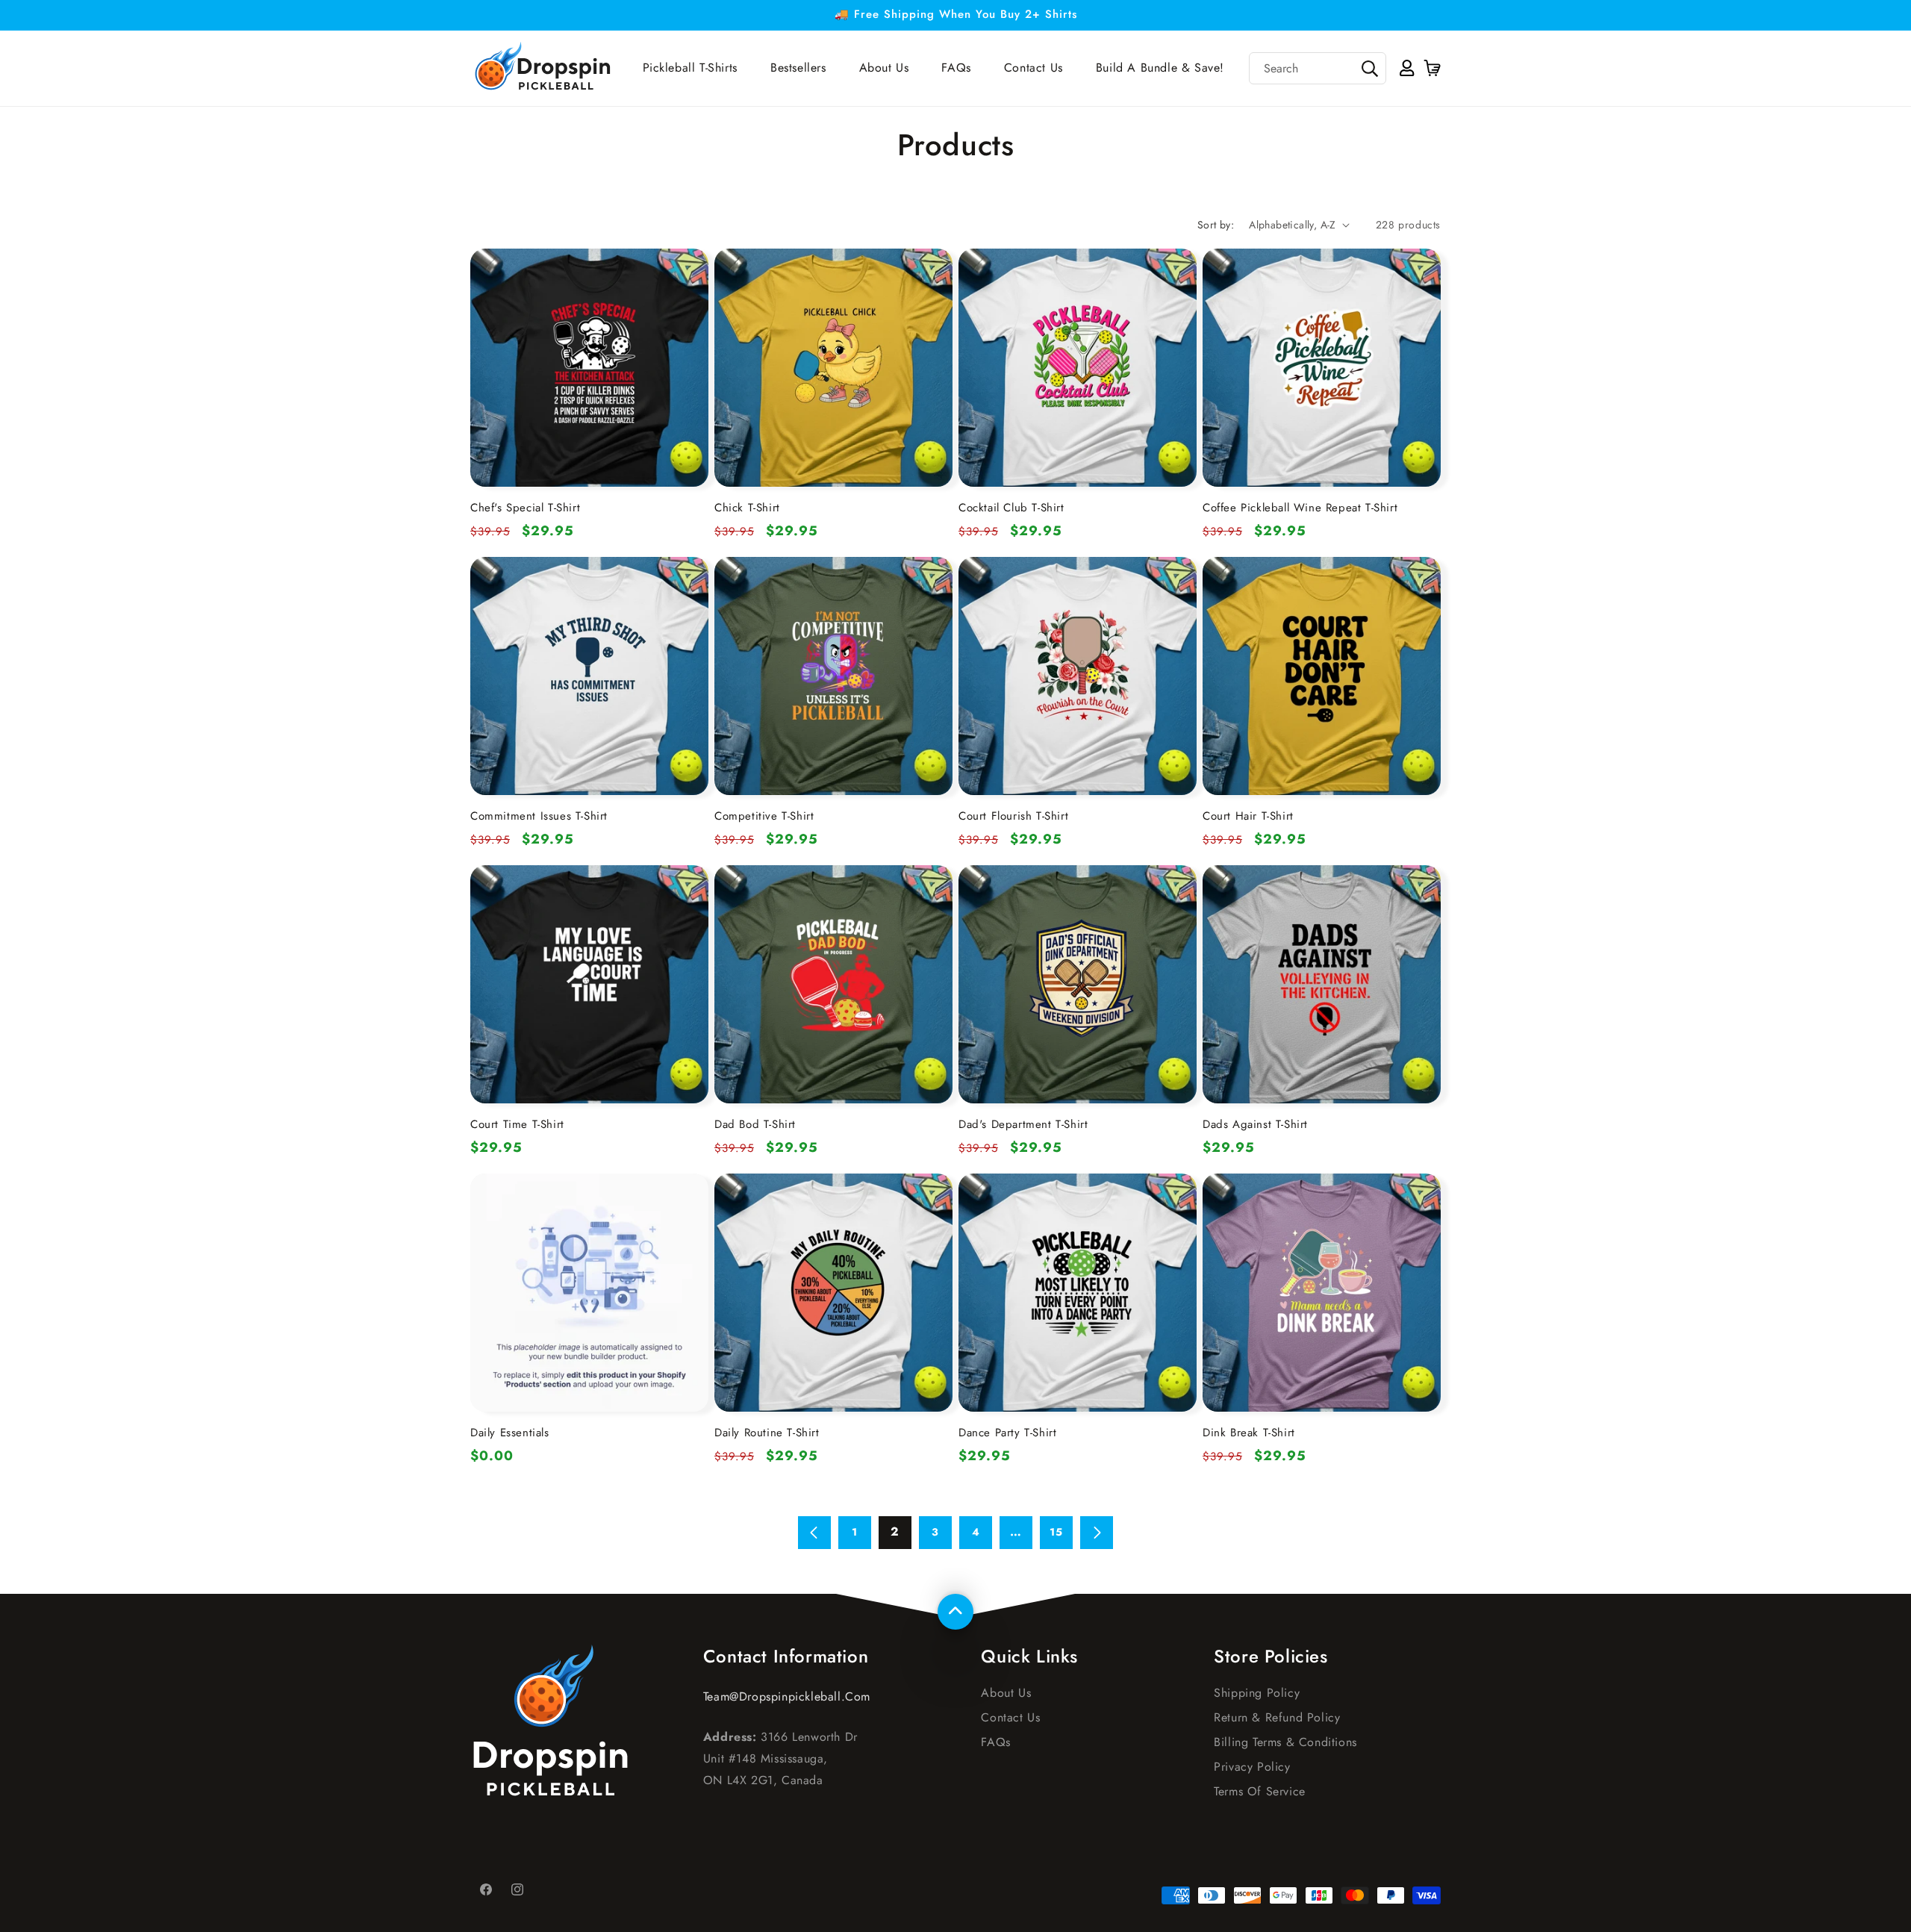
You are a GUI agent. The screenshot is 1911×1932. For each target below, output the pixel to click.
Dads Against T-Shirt (1255, 1124)
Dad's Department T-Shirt (1023, 1124)
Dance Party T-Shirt (1007, 1433)
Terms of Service (1260, 1791)
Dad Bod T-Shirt (755, 1124)
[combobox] (1318, 68)
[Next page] (1097, 1533)
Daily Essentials (510, 1433)
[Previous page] (814, 1533)
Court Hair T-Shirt (1248, 816)
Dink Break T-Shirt (1249, 1433)
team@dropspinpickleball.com (787, 1696)
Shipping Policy (1257, 1693)
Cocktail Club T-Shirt (1011, 508)
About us (1006, 1693)
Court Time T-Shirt (517, 1124)
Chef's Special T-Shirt (525, 508)
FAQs (995, 1742)
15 (1056, 1532)
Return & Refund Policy (1277, 1717)
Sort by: (1216, 225)
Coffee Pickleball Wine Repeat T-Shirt (1300, 508)
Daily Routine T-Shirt (767, 1433)
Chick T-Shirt (747, 508)
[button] (1431, 68)
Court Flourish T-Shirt (1013, 816)
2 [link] (895, 1531)
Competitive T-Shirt (764, 816)
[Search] (1370, 69)
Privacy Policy (1252, 1767)
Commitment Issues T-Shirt (539, 816)
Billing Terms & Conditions (1285, 1742)
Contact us (1010, 1717)
